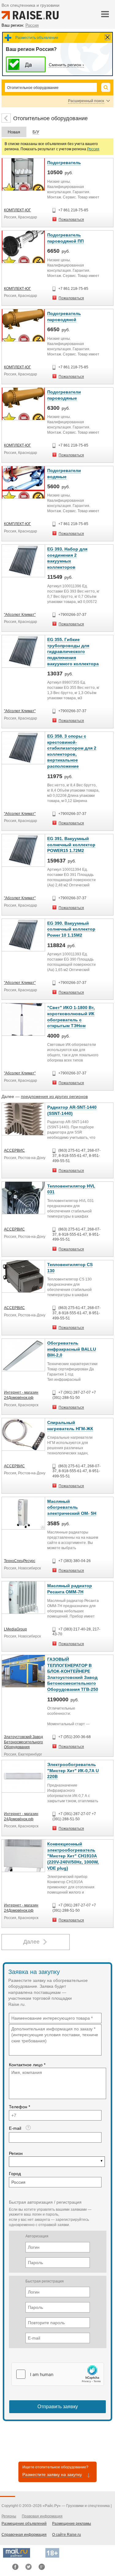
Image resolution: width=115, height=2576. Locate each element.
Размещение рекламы (72, 2524)
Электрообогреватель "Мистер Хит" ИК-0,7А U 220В (73, 1770)
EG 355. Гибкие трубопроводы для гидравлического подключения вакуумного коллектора (73, 651)
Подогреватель (64, 163)
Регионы (9, 2516)
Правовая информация (42, 2516)
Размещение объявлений (24, 2524)
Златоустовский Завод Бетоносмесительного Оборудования (23, 1742)
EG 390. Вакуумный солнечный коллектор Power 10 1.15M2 (71, 929)
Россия (93, 149)
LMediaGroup (15, 1629)
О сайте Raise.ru (67, 2535)
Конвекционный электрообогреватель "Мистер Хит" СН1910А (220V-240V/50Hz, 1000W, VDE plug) (73, 1856)
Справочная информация (24, 2535)
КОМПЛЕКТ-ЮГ (17, 210)
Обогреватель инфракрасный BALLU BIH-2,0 (72, 1349)
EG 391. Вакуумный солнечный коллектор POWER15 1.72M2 (71, 845)
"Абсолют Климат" (20, 615)
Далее (31, 1942)
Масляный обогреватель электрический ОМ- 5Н (72, 1507)
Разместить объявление (37, 38)
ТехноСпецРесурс (20, 1561)
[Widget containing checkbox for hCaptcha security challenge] (58, 2374)
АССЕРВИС (14, 1150)
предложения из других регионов (54, 1096)
